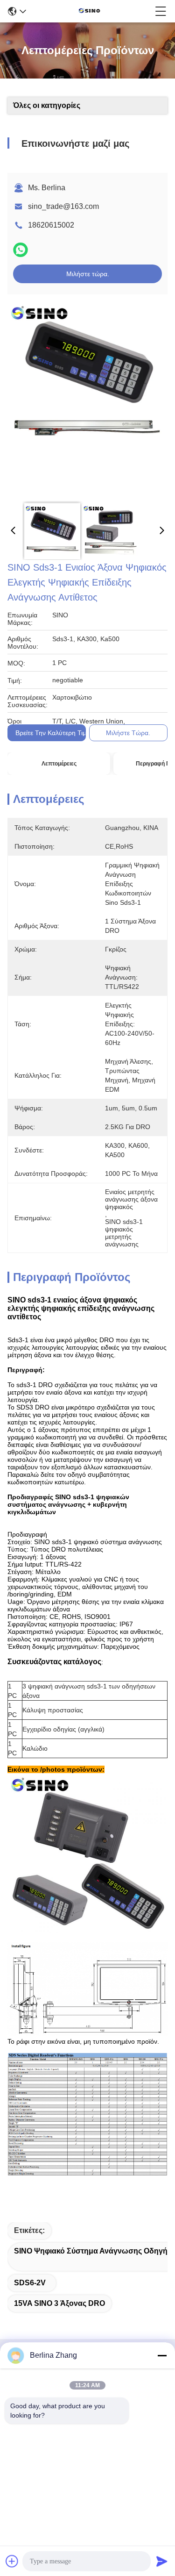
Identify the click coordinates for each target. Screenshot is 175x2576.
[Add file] (12, 2561)
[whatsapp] (21, 250)
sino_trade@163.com (63, 206)
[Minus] (162, 2355)
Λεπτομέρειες (59, 764)
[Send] (162, 2561)
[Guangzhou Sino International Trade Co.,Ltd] (91, 11)
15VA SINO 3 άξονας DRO (59, 2303)
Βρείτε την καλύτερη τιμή (53, 733)
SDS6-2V (30, 2283)
